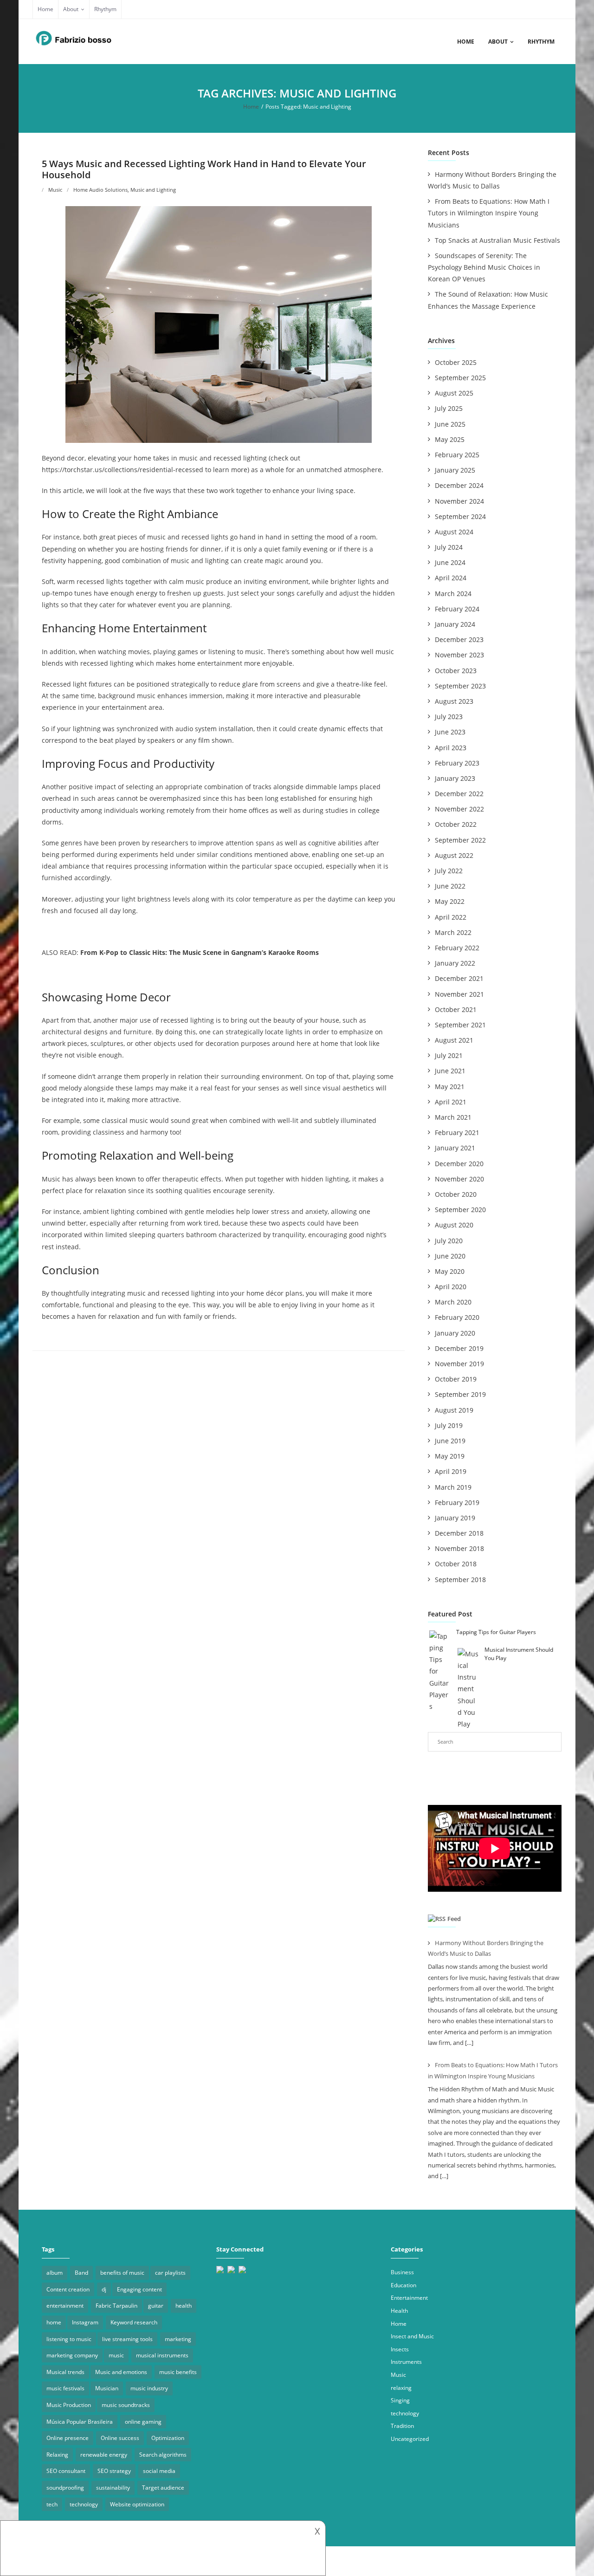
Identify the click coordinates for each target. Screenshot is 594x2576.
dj (104, 2289)
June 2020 (450, 1256)
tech (52, 2504)
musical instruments (162, 2355)
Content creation (68, 2289)
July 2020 (449, 1241)
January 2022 (455, 963)
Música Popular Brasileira (80, 2422)
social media (159, 2471)
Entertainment (409, 2298)
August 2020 (454, 1225)
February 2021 (457, 1132)
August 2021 (454, 1040)
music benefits (178, 2372)
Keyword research (134, 2322)
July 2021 (449, 1055)
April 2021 (451, 1102)
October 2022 (456, 824)
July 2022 (449, 871)
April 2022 (451, 917)
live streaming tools (127, 2339)
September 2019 (460, 1394)
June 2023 (450, 732)
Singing (400, 2400)
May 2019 (450, 1456)
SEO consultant (66, 2471)
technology (84, 2504)
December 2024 (459, 485)
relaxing (401, 2388)
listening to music (69, 2339)
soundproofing (65, 2488)
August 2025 (454, 393)
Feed (454, 1919)
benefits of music (122, 2273)
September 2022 (460, 840)
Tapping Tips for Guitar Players (496, 1632)
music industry (149, 2388)
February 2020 (457, 1317)
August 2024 (454, 532)
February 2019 (457, 1502)
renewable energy (104, 2455)
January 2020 (455, 1333)
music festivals (65, 2388)
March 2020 (453, 1302)
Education (404, 2285)
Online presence (68, 2438)
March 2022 (453, 932)
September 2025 (460, 378)
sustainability (113, 2488)
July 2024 (449, 547)
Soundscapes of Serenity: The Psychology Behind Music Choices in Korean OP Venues (484, 267)
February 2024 (457, 609)
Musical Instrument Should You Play (519, 1654)
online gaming (143, 2422)
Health (399, 2311)
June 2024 (450, 562)
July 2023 (449, 717)
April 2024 (451, 578)
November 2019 (459, 1364)
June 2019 (450, 1441)
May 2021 (450, 1087)
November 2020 (459, 1179)
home (54, 2322)
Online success (120, 2438)
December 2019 (459, 1348)
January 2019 (455, 1518)
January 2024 (455, 624)
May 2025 (450, 439)
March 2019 (453, 1487)
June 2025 (450, 424)
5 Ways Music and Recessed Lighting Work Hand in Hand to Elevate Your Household (204, 169)
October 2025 (456, 362)
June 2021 (450, 1071)
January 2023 (455, 778)
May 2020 (450, 1271)
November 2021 (459, 994)
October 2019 (456, 1379)
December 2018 (459, 1533)
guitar (156, 2306)
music (116, 2355)
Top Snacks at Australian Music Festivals (497, 240)
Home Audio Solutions (100, 190)
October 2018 (456, 1564)
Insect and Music (412, 2336)
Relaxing (57, 2455)
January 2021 (455, 1148)
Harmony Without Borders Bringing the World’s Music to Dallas (492, 180)
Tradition (402, 2426)
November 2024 (459, 501)
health (184, 2306)
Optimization (168, 2438)
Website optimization (137, 2504)
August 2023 (454, 701)
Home (45, 9)
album (55, 2273)
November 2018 (459, 1548)
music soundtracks (126, 2405)
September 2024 (460, 516)
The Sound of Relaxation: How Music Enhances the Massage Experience (488, 300)
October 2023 (456, 671)
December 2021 (459, 978)
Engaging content (139, 2289)
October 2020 (456, 1194)
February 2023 (457, 763)
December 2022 (459, 794)
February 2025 (457, 455)
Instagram (85, 2322)
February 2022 (457, 948)
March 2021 (453, 1117)
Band (81, 2273)
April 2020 (451, 1287)
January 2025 (455, 470)
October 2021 (456, 1009)
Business (402, 2272)
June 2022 (450, 886)
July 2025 (449, 408)
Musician (107, 2388)
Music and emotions (121, 2372)
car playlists (170, 2273)
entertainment (65, 2306)
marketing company (72, 2355)
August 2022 (454, 855)
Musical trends (65, 2372)
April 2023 (451, 748)
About (71, 9)
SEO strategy (114, 2471)
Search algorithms (163, 2455)
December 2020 (459, 1164)
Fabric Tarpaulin (116, 2306)
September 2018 (460, 1580)
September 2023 (460, 686)
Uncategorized (410, 2439)
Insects (400, 2349)
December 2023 (459, 639)
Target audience (163, 2488)
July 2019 (449, 1425)
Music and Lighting (153, 190)
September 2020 (460, 1210)
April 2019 (451, 1471)
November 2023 (459, 655)
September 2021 (460, 1025)
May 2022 (450, 901)
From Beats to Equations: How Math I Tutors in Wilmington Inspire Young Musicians (489, 213)
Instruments (406, 2362)
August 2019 (454, 1410)
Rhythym (105, 9)
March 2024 (453, 594)
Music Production (69, 2405)
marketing (178, 2339)
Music (55, 190)
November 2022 (459, 809)
